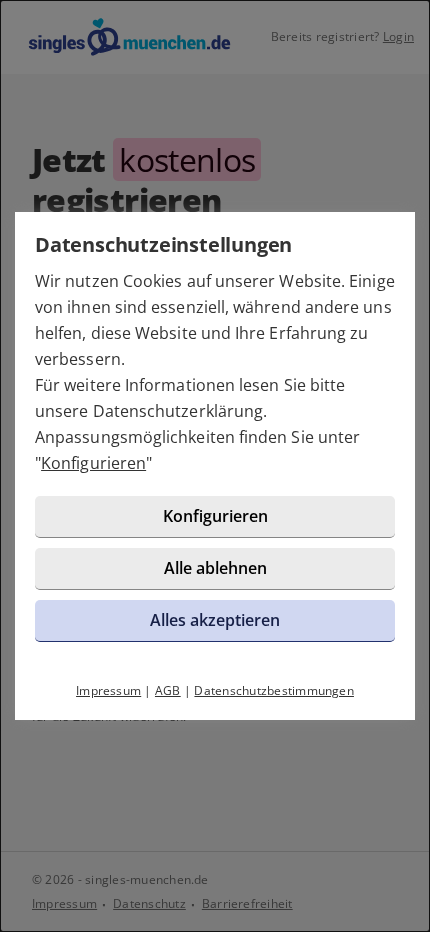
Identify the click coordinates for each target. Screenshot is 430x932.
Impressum (108, 690)
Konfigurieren (93, 463)
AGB (168, 690)
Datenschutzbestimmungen (274, 690)
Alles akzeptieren (215, 620)
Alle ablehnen (215, 568)
